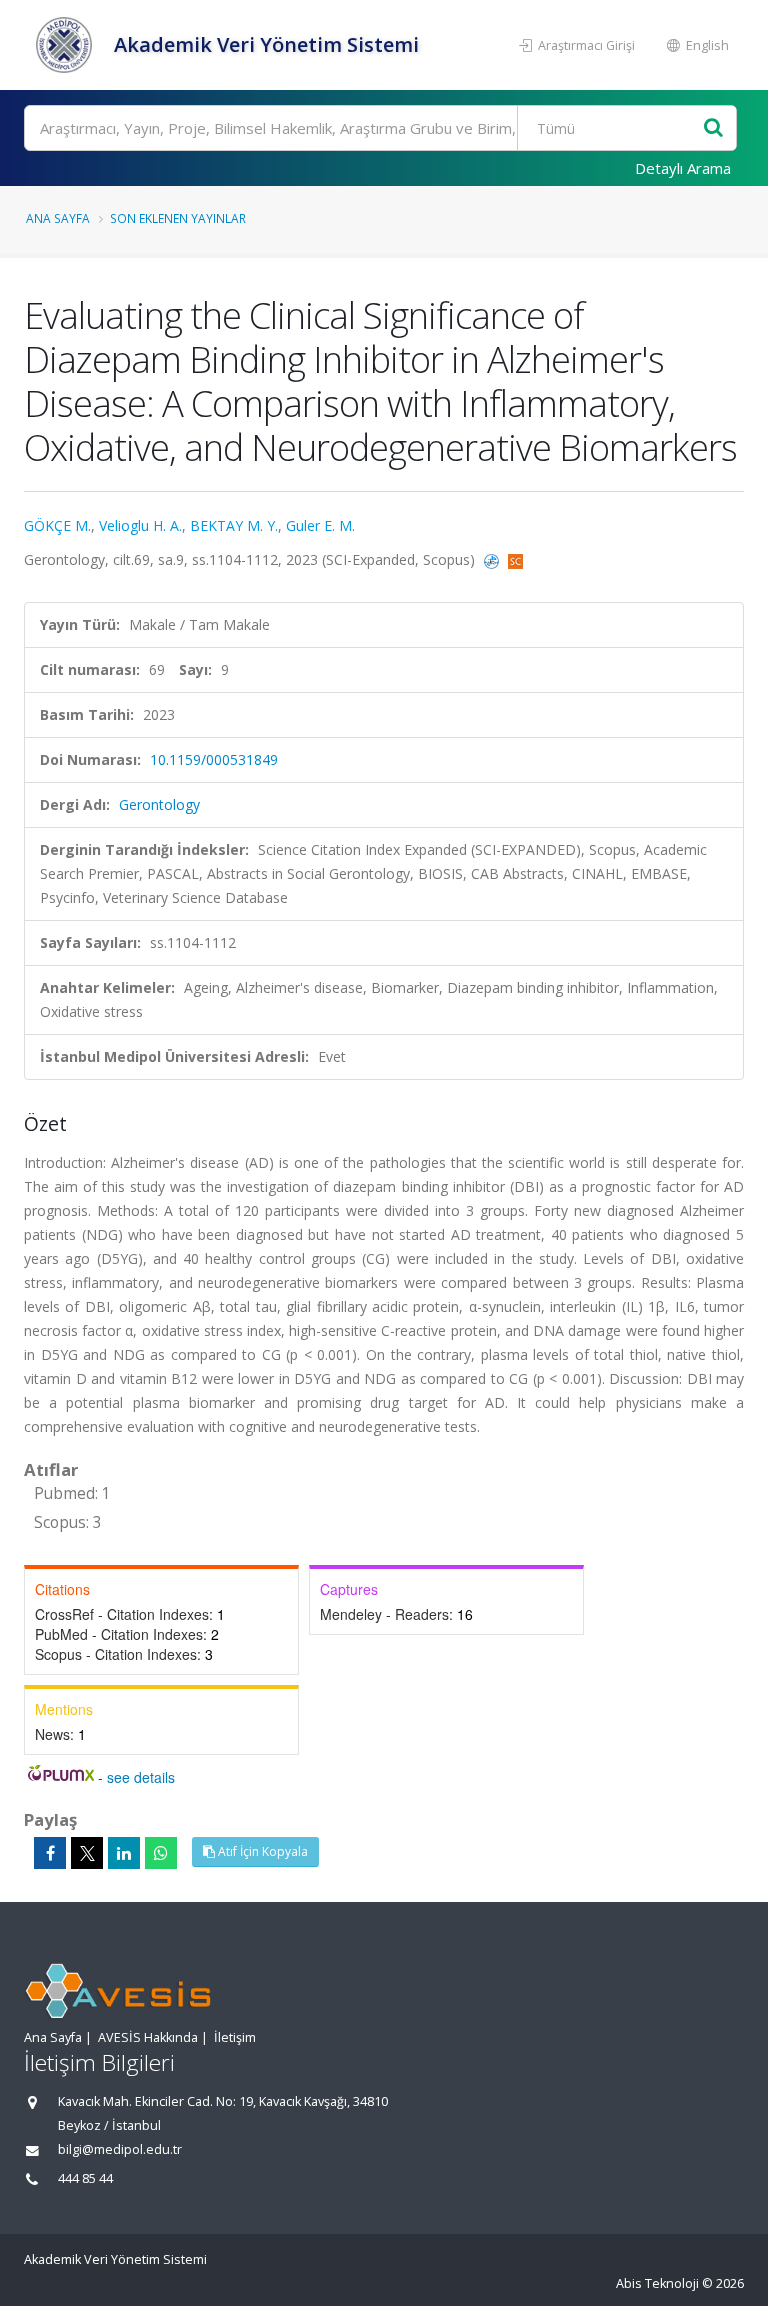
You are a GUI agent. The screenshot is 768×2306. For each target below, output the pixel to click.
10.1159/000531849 (214, 759)
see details (141, 1777)
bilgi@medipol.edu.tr (120, 2149)
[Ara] (713, 128)
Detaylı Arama (683, 168)
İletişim (235, 2037)
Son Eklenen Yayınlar (178, 218)
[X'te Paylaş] (87, 1853)
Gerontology (159, 804)
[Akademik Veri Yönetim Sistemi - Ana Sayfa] (66, 45)
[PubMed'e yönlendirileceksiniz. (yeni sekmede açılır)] (493, 559)
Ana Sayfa (58, 218)
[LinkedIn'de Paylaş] (124, 1853)
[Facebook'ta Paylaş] (50, 1853)
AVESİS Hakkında (148, 2037)
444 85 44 (85, 2178)
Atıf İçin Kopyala (261, 1851)
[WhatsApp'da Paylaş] (161, 1853)
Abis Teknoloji (657, 2283)
